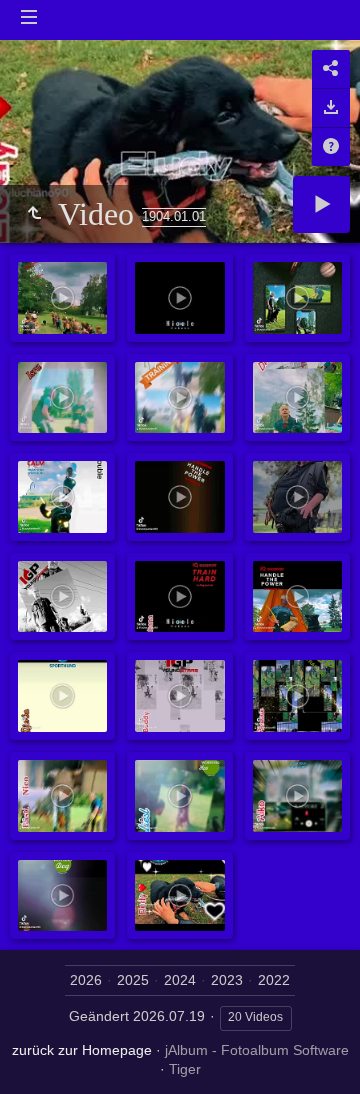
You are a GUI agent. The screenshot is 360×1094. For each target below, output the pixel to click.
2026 (86, 980)
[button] (40, 1053)
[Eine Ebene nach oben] (34, 214)
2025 (133, 980)
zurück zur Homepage (82, 1050)
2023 (227, 980)
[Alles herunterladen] (331, 107)
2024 (180, 980)
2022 (274, 980)
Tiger (185, 1069)
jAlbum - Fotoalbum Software (257, 1050)
